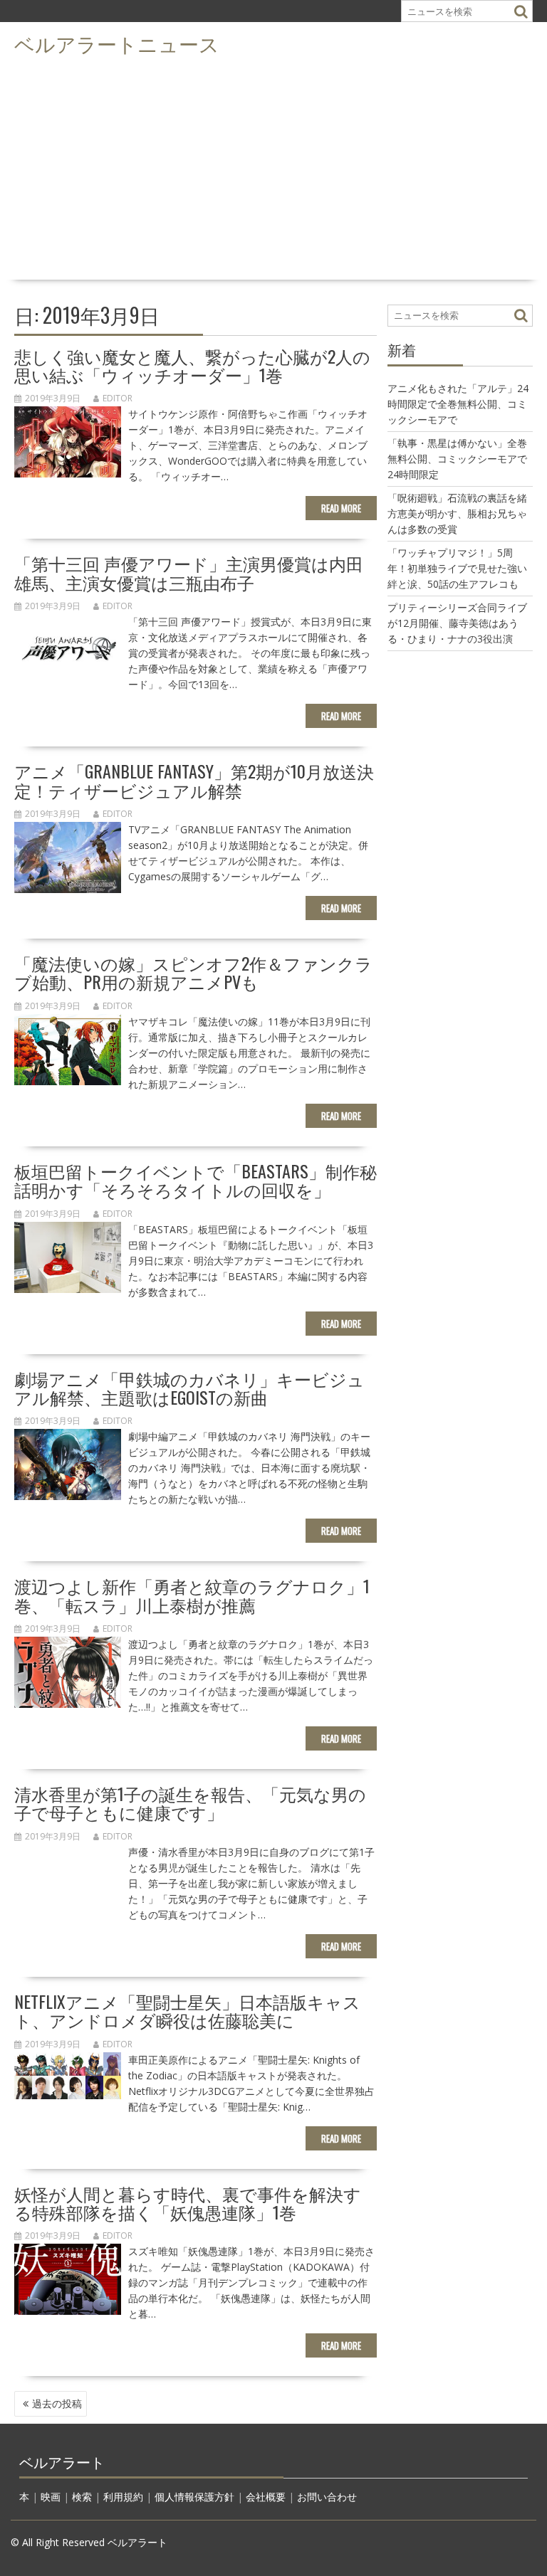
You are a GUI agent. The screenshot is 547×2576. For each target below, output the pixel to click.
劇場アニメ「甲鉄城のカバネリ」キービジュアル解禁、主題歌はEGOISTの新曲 (189, 1388)
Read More (341, 508)
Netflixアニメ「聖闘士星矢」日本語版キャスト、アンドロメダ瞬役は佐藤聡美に (187, 2010)
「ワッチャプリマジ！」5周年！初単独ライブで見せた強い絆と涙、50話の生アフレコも (457, 568)
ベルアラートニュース (117, 43)
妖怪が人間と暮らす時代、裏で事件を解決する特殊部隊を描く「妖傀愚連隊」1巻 (188, 2202)
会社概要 (266, 2497)
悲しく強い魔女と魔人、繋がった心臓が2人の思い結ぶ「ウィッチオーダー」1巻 (192, 365)
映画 (51, 2497)
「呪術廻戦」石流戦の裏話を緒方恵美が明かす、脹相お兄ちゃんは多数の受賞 (457, 513)
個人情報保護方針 (194, 2497)
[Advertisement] (273, 168)
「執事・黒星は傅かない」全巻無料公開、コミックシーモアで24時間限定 (457, 459)
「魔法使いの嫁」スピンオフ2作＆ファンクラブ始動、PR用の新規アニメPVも (193, 972)
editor (118, 398)
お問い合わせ (327, 2497)
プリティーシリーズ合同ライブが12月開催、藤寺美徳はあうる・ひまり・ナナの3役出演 (457, 623)
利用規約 (123, 2497)
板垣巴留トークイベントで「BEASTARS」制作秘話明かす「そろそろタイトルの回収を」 (196, 1180)
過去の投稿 (57, 2403)
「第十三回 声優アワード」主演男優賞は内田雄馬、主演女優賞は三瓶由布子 (189, 572)
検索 (82, 2497)
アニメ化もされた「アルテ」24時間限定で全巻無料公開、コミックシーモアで (458, 404)
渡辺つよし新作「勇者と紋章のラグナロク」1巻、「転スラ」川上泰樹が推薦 (192, 1595)
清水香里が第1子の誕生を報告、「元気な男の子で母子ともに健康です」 (190, 1802)
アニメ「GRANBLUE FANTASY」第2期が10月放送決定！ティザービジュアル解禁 (194, 780)
